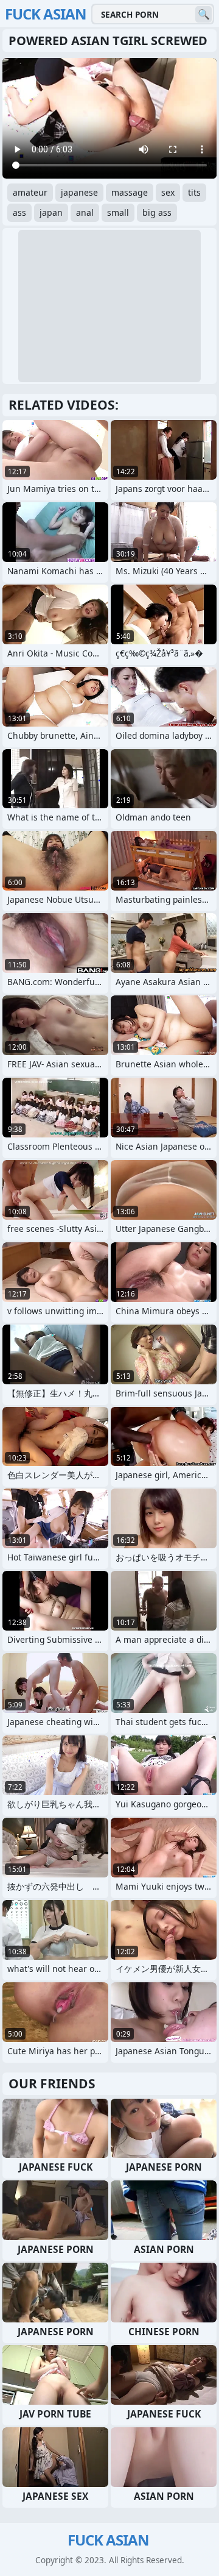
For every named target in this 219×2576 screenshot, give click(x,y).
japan (51, 212)
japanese (79, 192)
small (118, 212)
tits (194, 192)
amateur (30, 192)
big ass (157, 212)
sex (168, 192)
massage (130, 192)
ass (19, 212)
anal (85, 212)
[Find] (203, 14)
